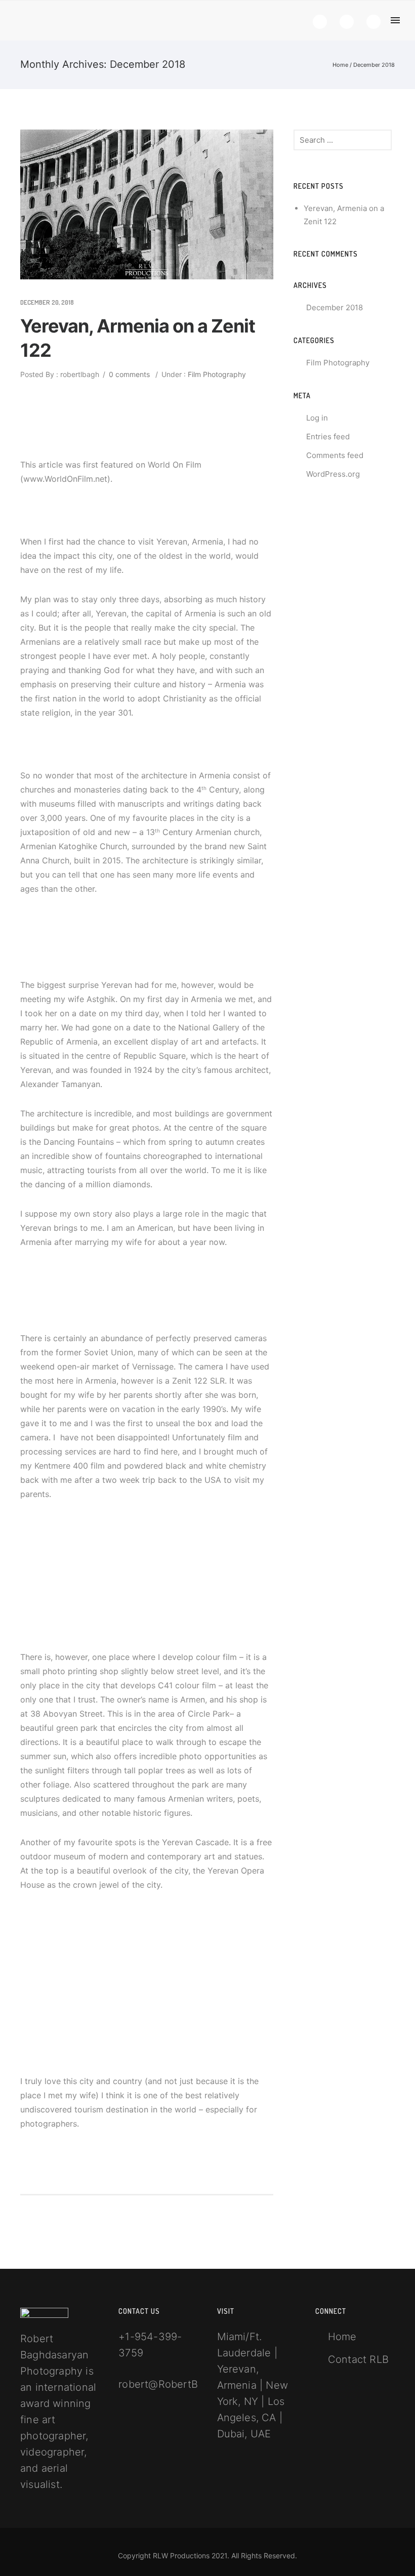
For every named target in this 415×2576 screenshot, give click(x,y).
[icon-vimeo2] (349, 22)
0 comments (129, 374)
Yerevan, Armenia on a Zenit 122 (138, 338)
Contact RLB (358, 2359)
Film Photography (216, 374)
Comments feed (335, 455)
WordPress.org (333, 474)
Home (340, 65)
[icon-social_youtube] (373, 22)
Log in (317, 418)
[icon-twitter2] (322, 22)
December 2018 (335, 307)
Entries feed (328, 437)
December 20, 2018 (47, 302)
